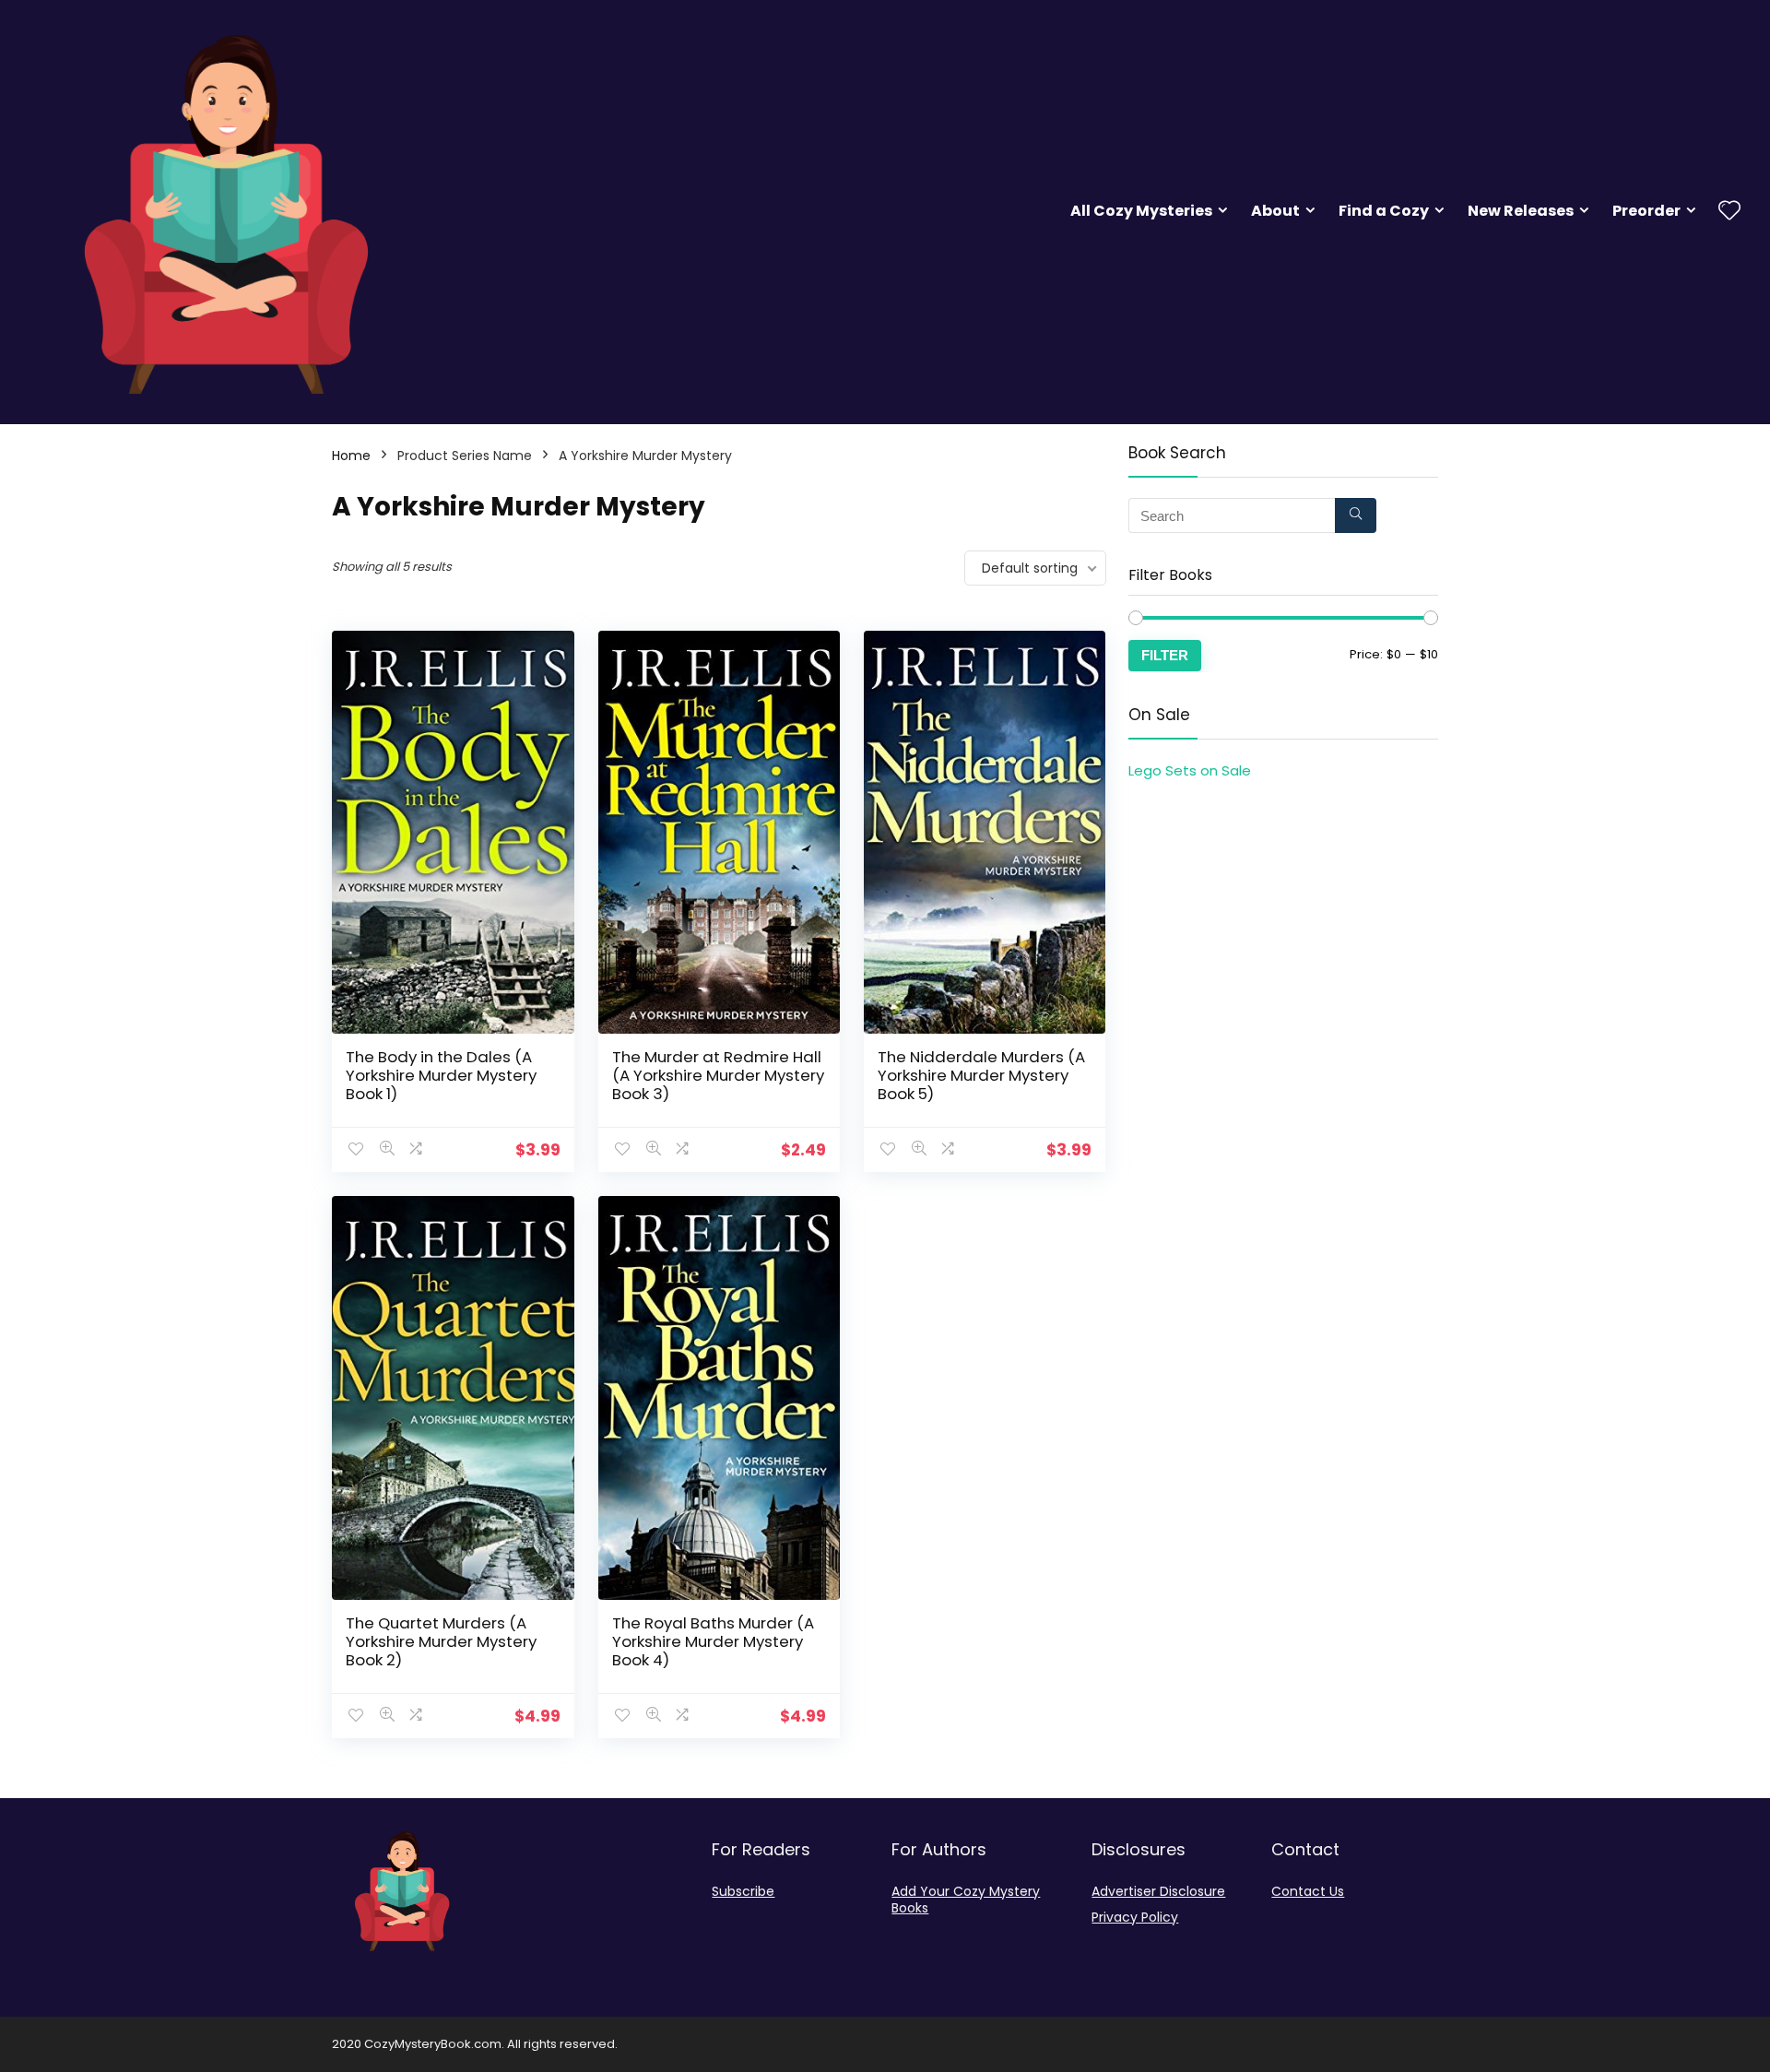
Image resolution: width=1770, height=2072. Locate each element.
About (1275, 211)
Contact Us (1308, 1891)
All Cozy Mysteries (1141, 211)
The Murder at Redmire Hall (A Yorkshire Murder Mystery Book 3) (718, 1075)
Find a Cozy (1384, 211)
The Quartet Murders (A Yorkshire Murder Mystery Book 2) (441, 1641)
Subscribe (743, 1891)
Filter (1165, 655)
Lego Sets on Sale (1190, 770)
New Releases (1521, 211)
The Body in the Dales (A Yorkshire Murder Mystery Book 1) (441, 1075)
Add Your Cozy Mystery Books (966, 1900)
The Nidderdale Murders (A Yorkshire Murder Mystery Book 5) (981, 1075)
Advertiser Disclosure (1158, 1891)
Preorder (1646, 211)
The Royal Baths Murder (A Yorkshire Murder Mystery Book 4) (713, 1641)
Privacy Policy (1135, 1917)
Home (351, 456)
